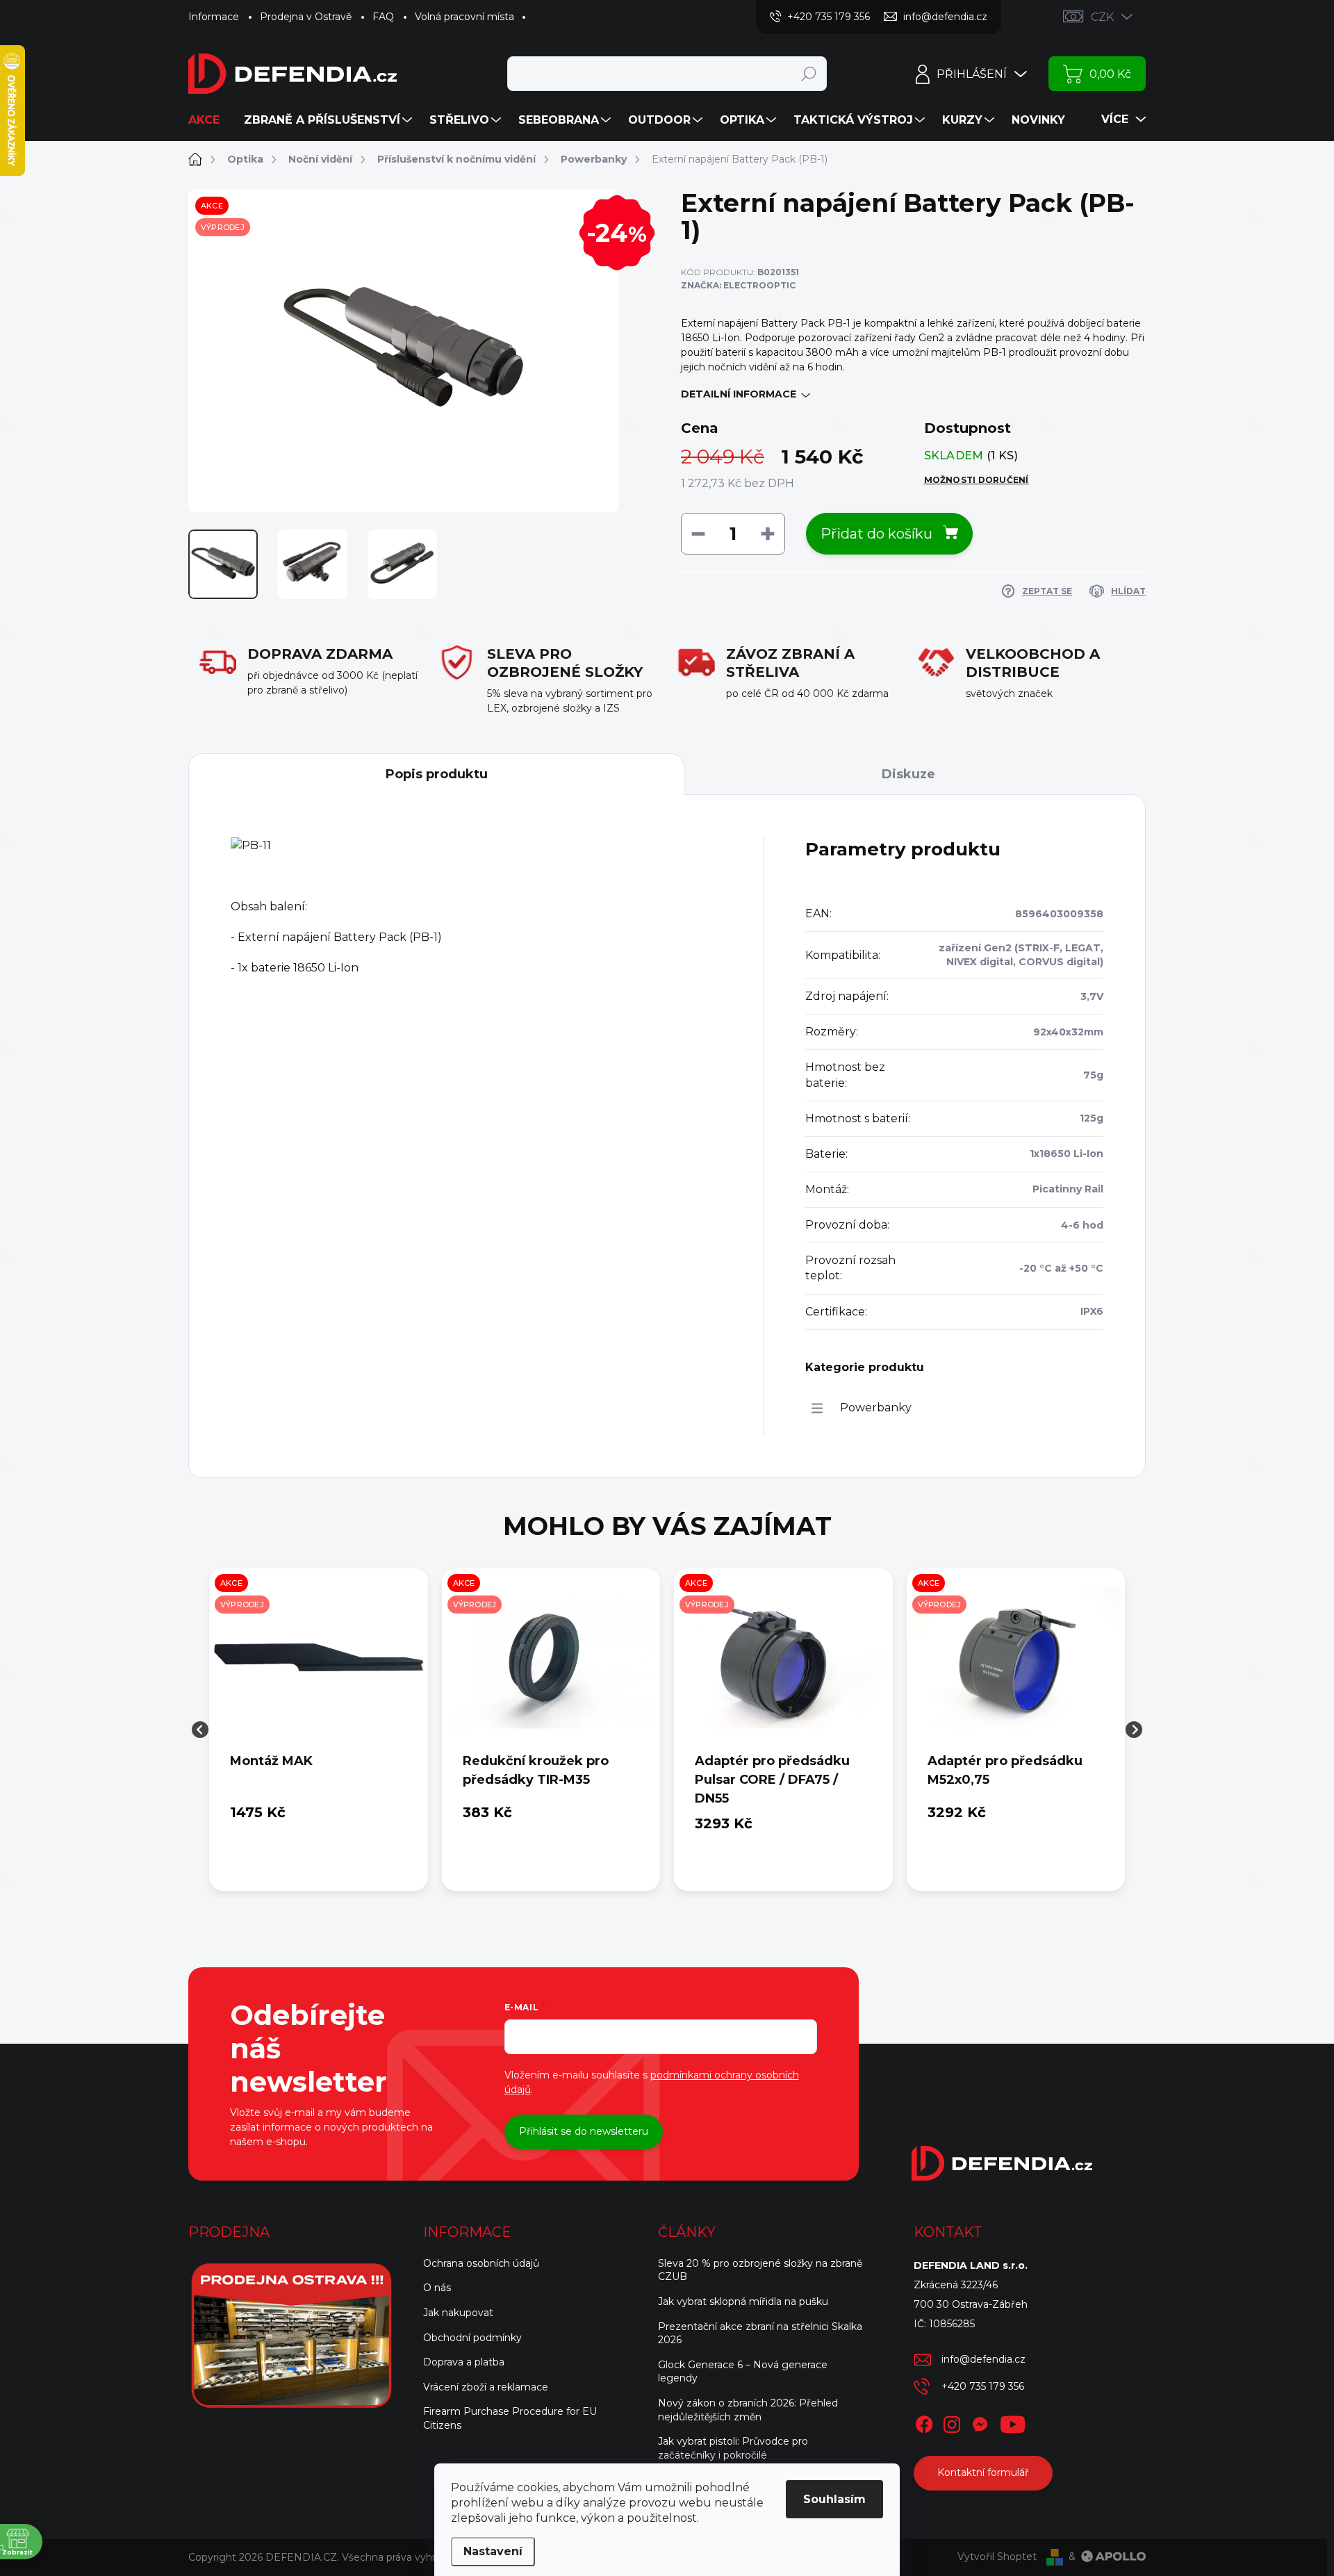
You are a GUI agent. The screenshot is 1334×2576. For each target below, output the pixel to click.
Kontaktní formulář (983, 2472)
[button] (319, 1812)
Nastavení (493, 2551)
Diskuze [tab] (908, 774)
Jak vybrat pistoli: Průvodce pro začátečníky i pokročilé (733, 2448)
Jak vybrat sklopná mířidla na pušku (743, 2302)
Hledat (808, 74)
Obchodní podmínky (472, 2338)
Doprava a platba (464, 2362)
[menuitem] (209, 120)
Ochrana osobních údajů (481, 2263)
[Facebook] (924, 2422)
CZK (1102, 17)
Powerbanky (876, 1408)
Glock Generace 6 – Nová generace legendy (743, 2372)
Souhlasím (834, 2499)
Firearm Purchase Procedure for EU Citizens (510, 2418)
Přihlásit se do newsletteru (584, 2131)
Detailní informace (739, 394)
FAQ (383, 17)
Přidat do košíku (876, 534)
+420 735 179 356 (983, 2386)
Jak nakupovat (458, 2313)
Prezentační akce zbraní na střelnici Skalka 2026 (760, 2333)
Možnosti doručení (977, 480)
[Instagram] (952, 2422)
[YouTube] (1013, 2422)
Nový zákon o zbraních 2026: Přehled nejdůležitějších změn (748, 2410)
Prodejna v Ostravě (306, 17)
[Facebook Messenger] (980, 2422)
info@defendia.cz (983, 2359)
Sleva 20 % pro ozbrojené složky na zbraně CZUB (760, 2270)
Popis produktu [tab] (437, 774)
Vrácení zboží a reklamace (486, 2387)
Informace (214, 17)
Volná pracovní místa (464, 17)
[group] (319, 1730)
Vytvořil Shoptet (997, 2557)
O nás (437, 2288)
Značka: (738, 285)
